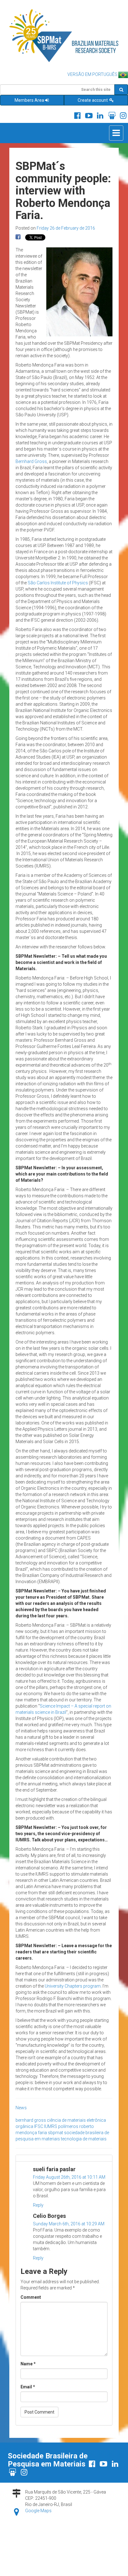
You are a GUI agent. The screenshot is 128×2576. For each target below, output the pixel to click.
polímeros (68, 2126)
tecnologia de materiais (84, 2139)
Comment (31, 2297)
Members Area (29, 100)
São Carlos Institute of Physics (58, 583)
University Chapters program (73, 1986)
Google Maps (38, 2511)
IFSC (39, 2126)
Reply (38, 2205)
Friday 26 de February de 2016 (66, 228)
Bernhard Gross (31, 461)
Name (28, 2364)
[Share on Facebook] (18, 237)
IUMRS (51, 2126)
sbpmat (55, 2133)
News (21, 2108)
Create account (93, 100)
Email (28, 2387)
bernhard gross (31, 2120)
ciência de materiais (66, 2120)
